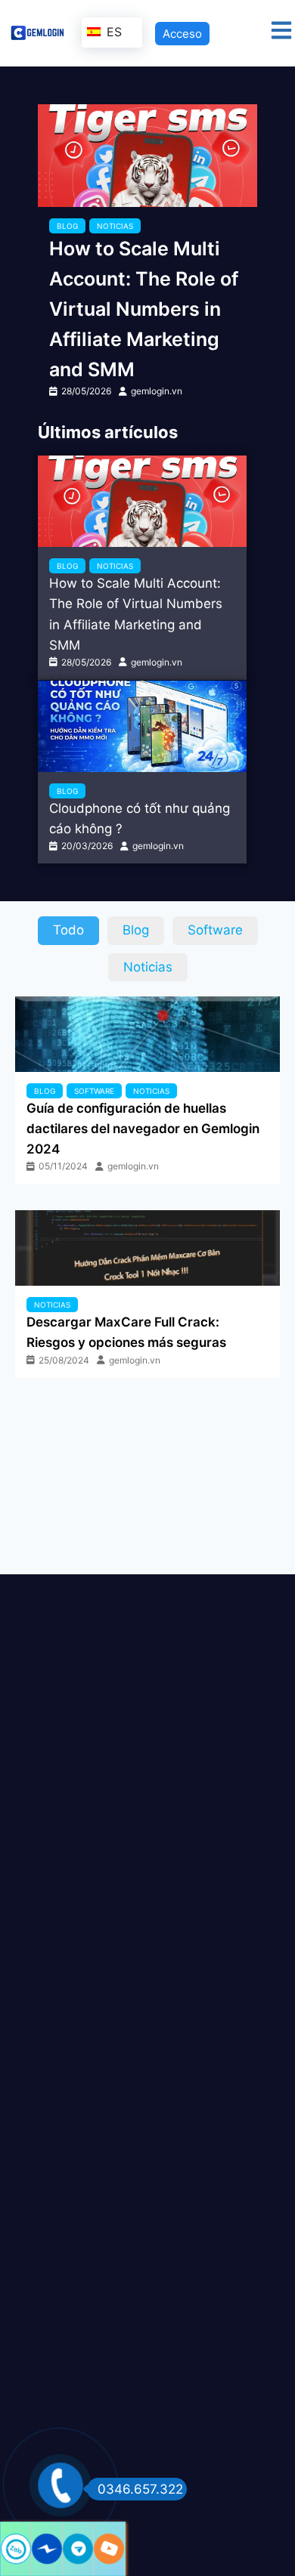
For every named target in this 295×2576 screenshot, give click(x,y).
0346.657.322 (140, 2489)
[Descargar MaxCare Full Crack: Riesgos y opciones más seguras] (147, 1248)
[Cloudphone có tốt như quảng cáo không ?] (142, 726)
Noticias (115, 226)
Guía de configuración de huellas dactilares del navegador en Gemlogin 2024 (143, 1129)
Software (94, 1091)
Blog (67, 226)
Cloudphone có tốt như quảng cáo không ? (140, 819)
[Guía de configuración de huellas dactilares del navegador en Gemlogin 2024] (147, 1034)
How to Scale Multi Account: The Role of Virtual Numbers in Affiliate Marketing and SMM (144, 309)
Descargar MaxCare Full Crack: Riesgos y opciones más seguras (126, 1332)
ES (112, 32)
